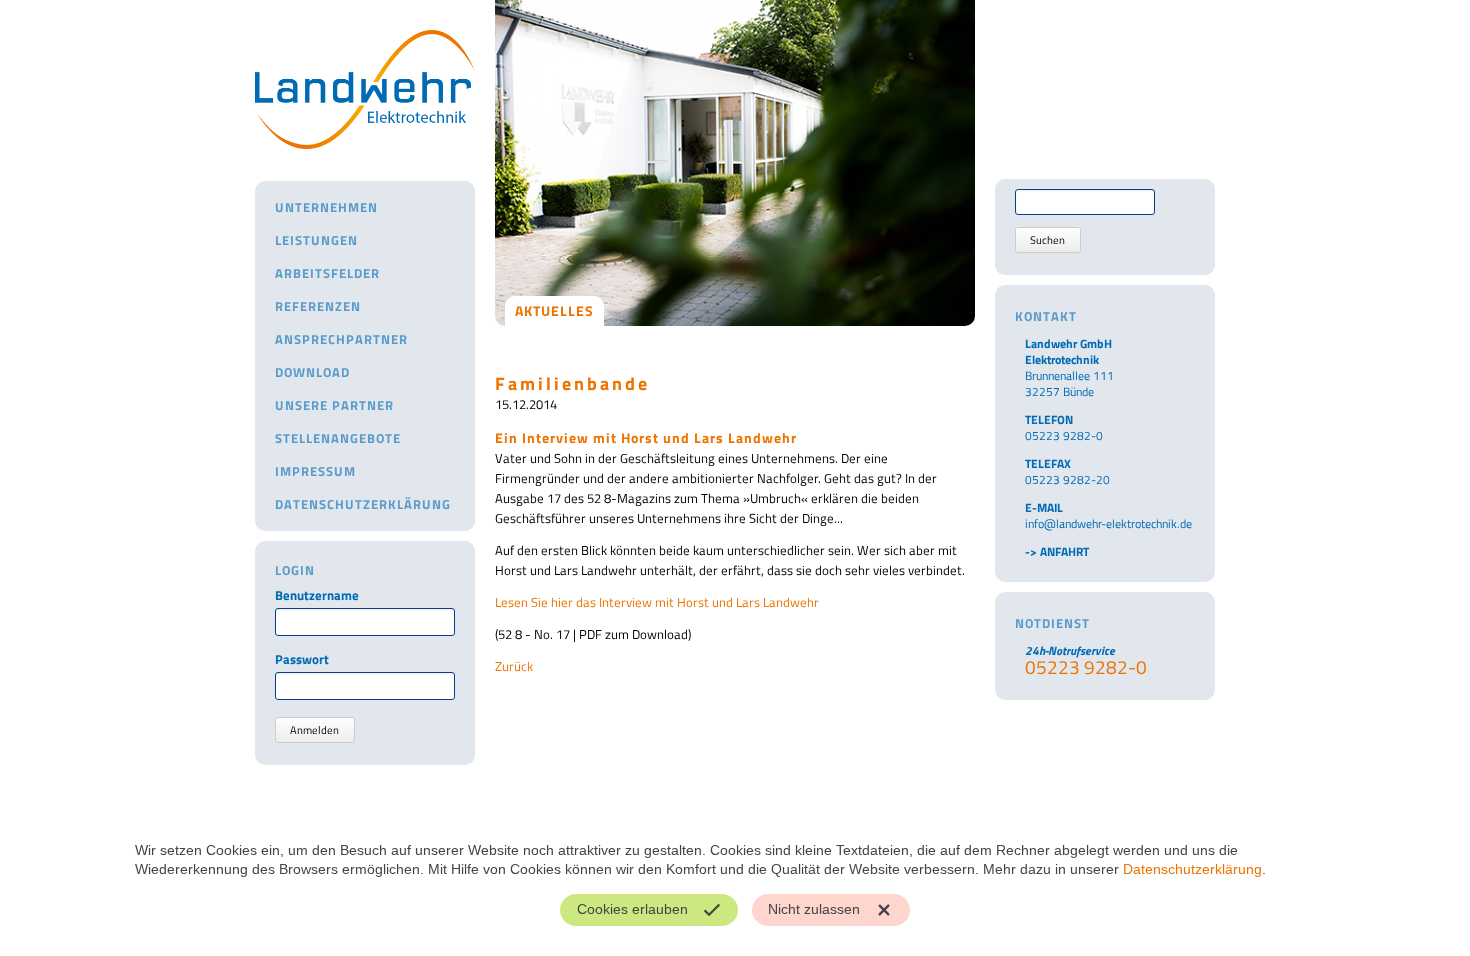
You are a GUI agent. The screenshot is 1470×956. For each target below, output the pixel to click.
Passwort (302, 659)
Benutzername (317, 595)
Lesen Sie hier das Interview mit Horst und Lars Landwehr (657, 602)
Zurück (514, 666)
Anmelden (314, 730)
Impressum (315, 471)
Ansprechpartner (341, 339)
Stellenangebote (338, 438)
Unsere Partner (334, 405)
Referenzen (318, 306)
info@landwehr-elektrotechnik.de (1108, 523)
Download (312, 372)
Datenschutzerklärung (363, 504)
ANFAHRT (1064, 551)
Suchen (1047, 240)
